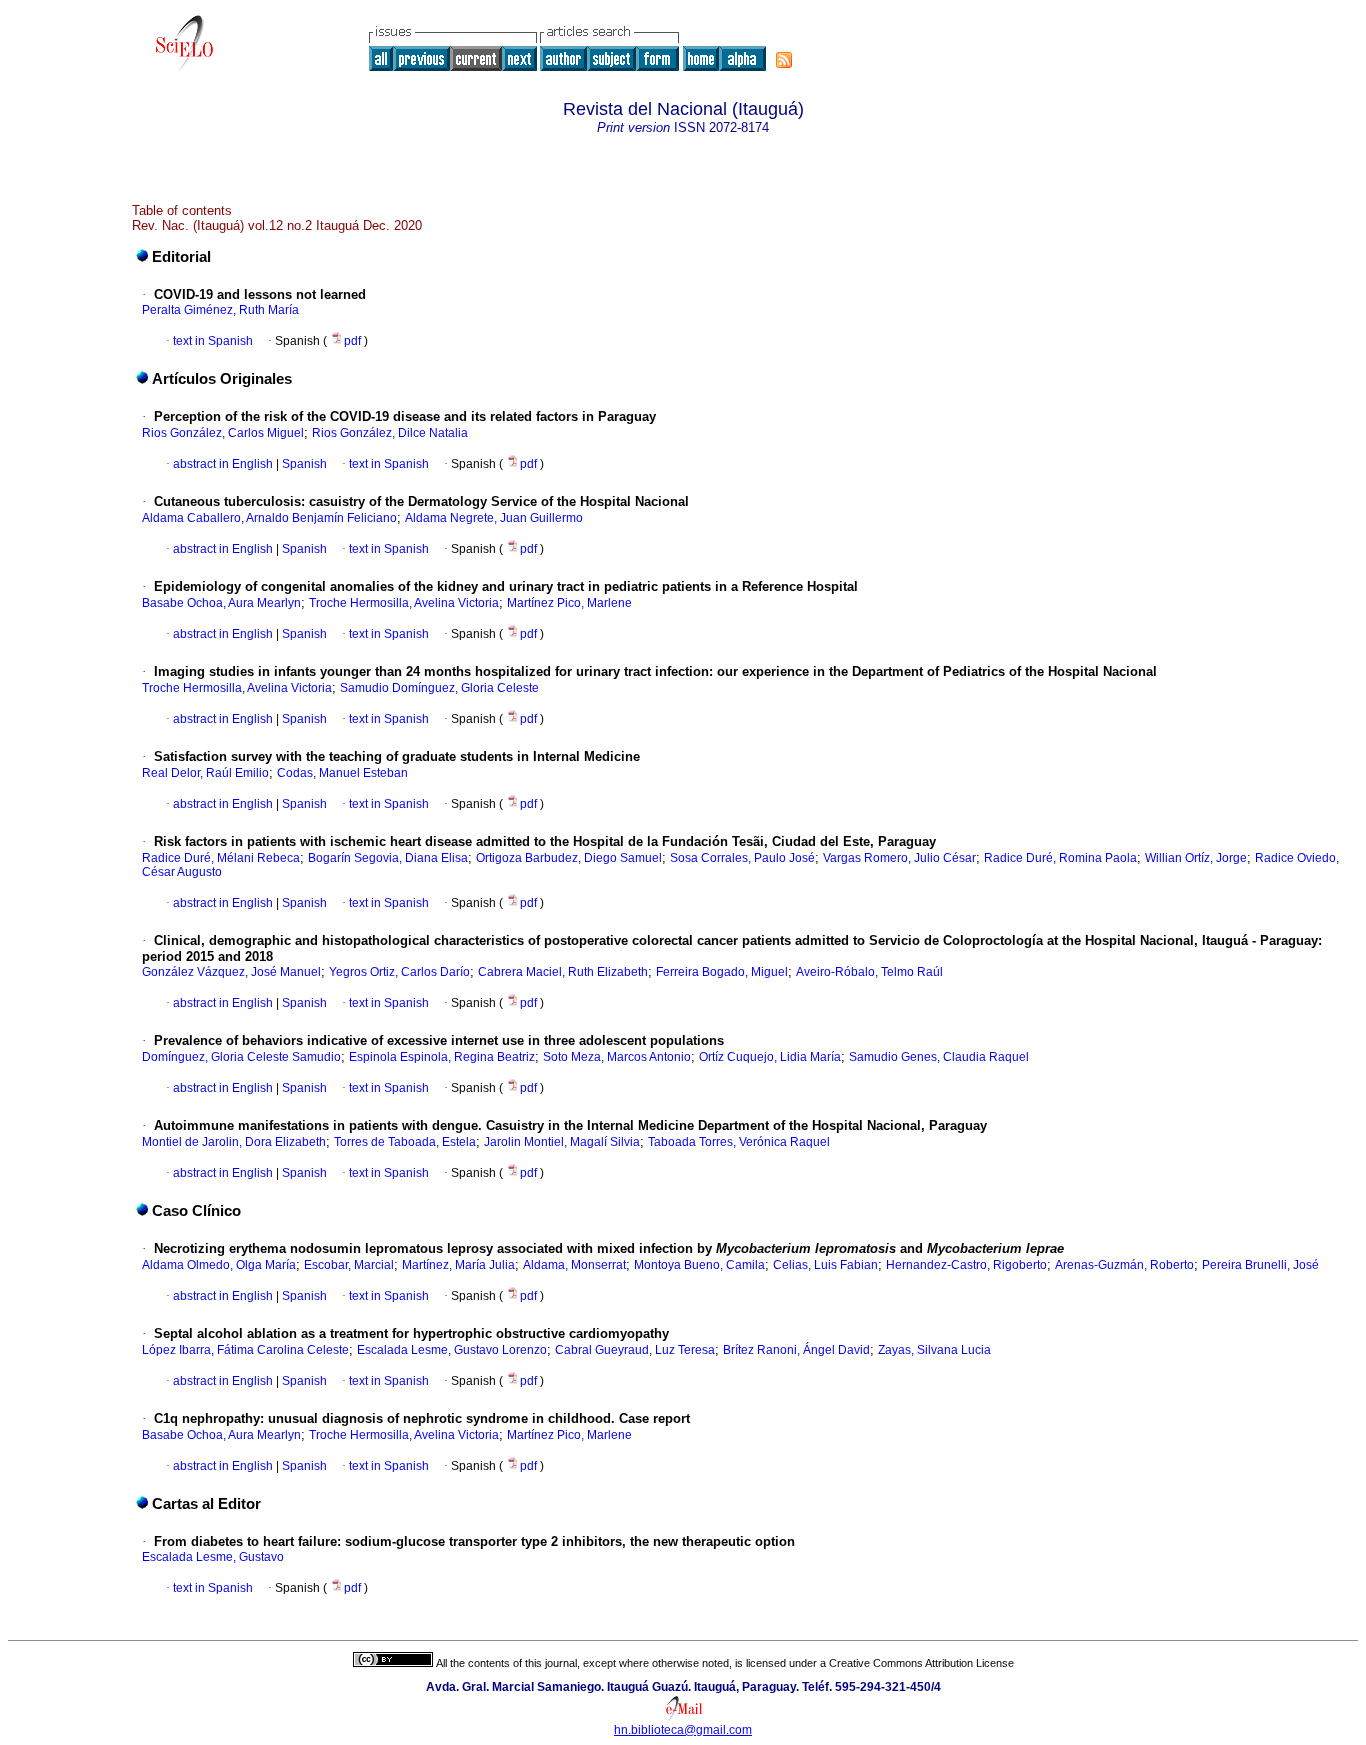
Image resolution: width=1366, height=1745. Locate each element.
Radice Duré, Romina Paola (1060, 858)
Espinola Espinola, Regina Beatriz (442, 1057)
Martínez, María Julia (458, 1265)
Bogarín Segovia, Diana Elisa (388, 858)
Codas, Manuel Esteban (342, 773)
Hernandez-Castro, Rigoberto (966, 1265)
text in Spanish (213, 341)
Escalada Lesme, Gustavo (213, 1557)
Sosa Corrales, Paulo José (742, 858)
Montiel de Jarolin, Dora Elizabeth (234, 1142)
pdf (354, 341)
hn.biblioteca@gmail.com (683, 1730)
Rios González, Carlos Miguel (223, 433)
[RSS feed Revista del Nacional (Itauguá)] (784, 60)
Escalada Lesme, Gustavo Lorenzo (452, 1350)
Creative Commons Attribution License (921, 1663)
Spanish (303, 464)
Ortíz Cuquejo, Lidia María (770, 1057)
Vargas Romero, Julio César (899, 858)
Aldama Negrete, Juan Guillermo (494, 518)
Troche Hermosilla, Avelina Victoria (404, 603)
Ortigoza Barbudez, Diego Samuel (569, 858)
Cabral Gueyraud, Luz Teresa (635, 1350)
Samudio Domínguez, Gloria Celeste (439, 688)
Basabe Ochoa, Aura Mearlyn (221, 603)
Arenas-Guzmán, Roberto (1124, 1265)
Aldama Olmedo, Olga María (219, 1265)
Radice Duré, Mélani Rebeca (221, 858)
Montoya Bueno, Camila (699, 1265)
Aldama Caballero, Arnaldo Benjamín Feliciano (269, 518)
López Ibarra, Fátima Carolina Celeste (245, 1350)
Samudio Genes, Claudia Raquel (939, 1057)
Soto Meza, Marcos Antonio (617, 1057)
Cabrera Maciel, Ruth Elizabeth (563, 972)
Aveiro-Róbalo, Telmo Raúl (869, 972)
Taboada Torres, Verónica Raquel (739, 1142)
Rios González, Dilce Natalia (390, 433)
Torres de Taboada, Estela (405, 1142)
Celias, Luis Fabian (825, 1265)
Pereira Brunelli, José (1260, 1265)
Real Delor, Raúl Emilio (205, 773)
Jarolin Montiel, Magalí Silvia (562, 1142)
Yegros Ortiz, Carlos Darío (399, 972)
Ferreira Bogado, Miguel (722, 972)
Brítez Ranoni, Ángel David (796, 1350)
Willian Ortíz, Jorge (1196, 858)
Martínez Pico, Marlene (569, 603)
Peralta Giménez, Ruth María (220, 310)
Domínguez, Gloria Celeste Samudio (241, 1057)
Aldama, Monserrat (574, 1265)
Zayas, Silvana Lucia (934, 1350)
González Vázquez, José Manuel (231, 972)
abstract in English (223, 464)
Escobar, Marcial (349, 1265)
